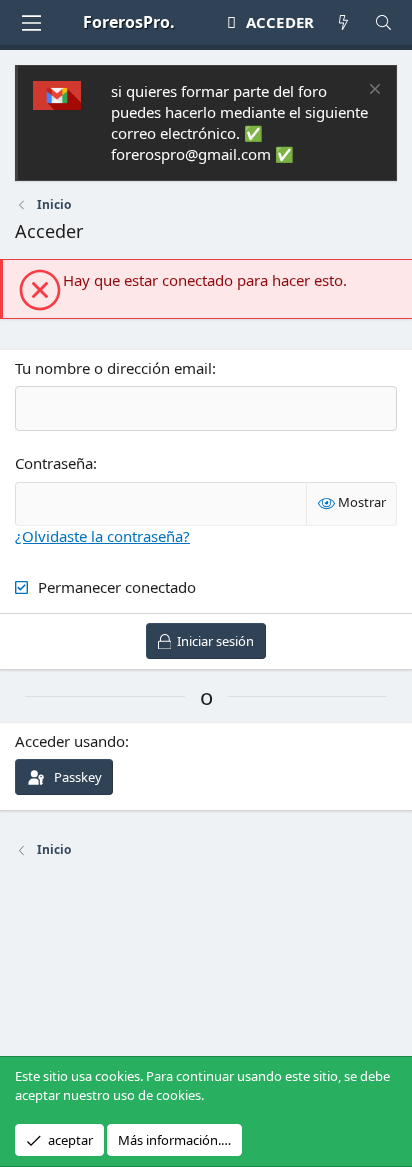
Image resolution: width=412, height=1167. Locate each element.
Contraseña (54, 463)
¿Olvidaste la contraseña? (102, 536)
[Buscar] (383, 22)
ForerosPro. (129, 22)
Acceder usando (70, 741)
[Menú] (31, 23)
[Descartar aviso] (372, 91)
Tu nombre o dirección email (113, 368)
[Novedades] (343, 22)
